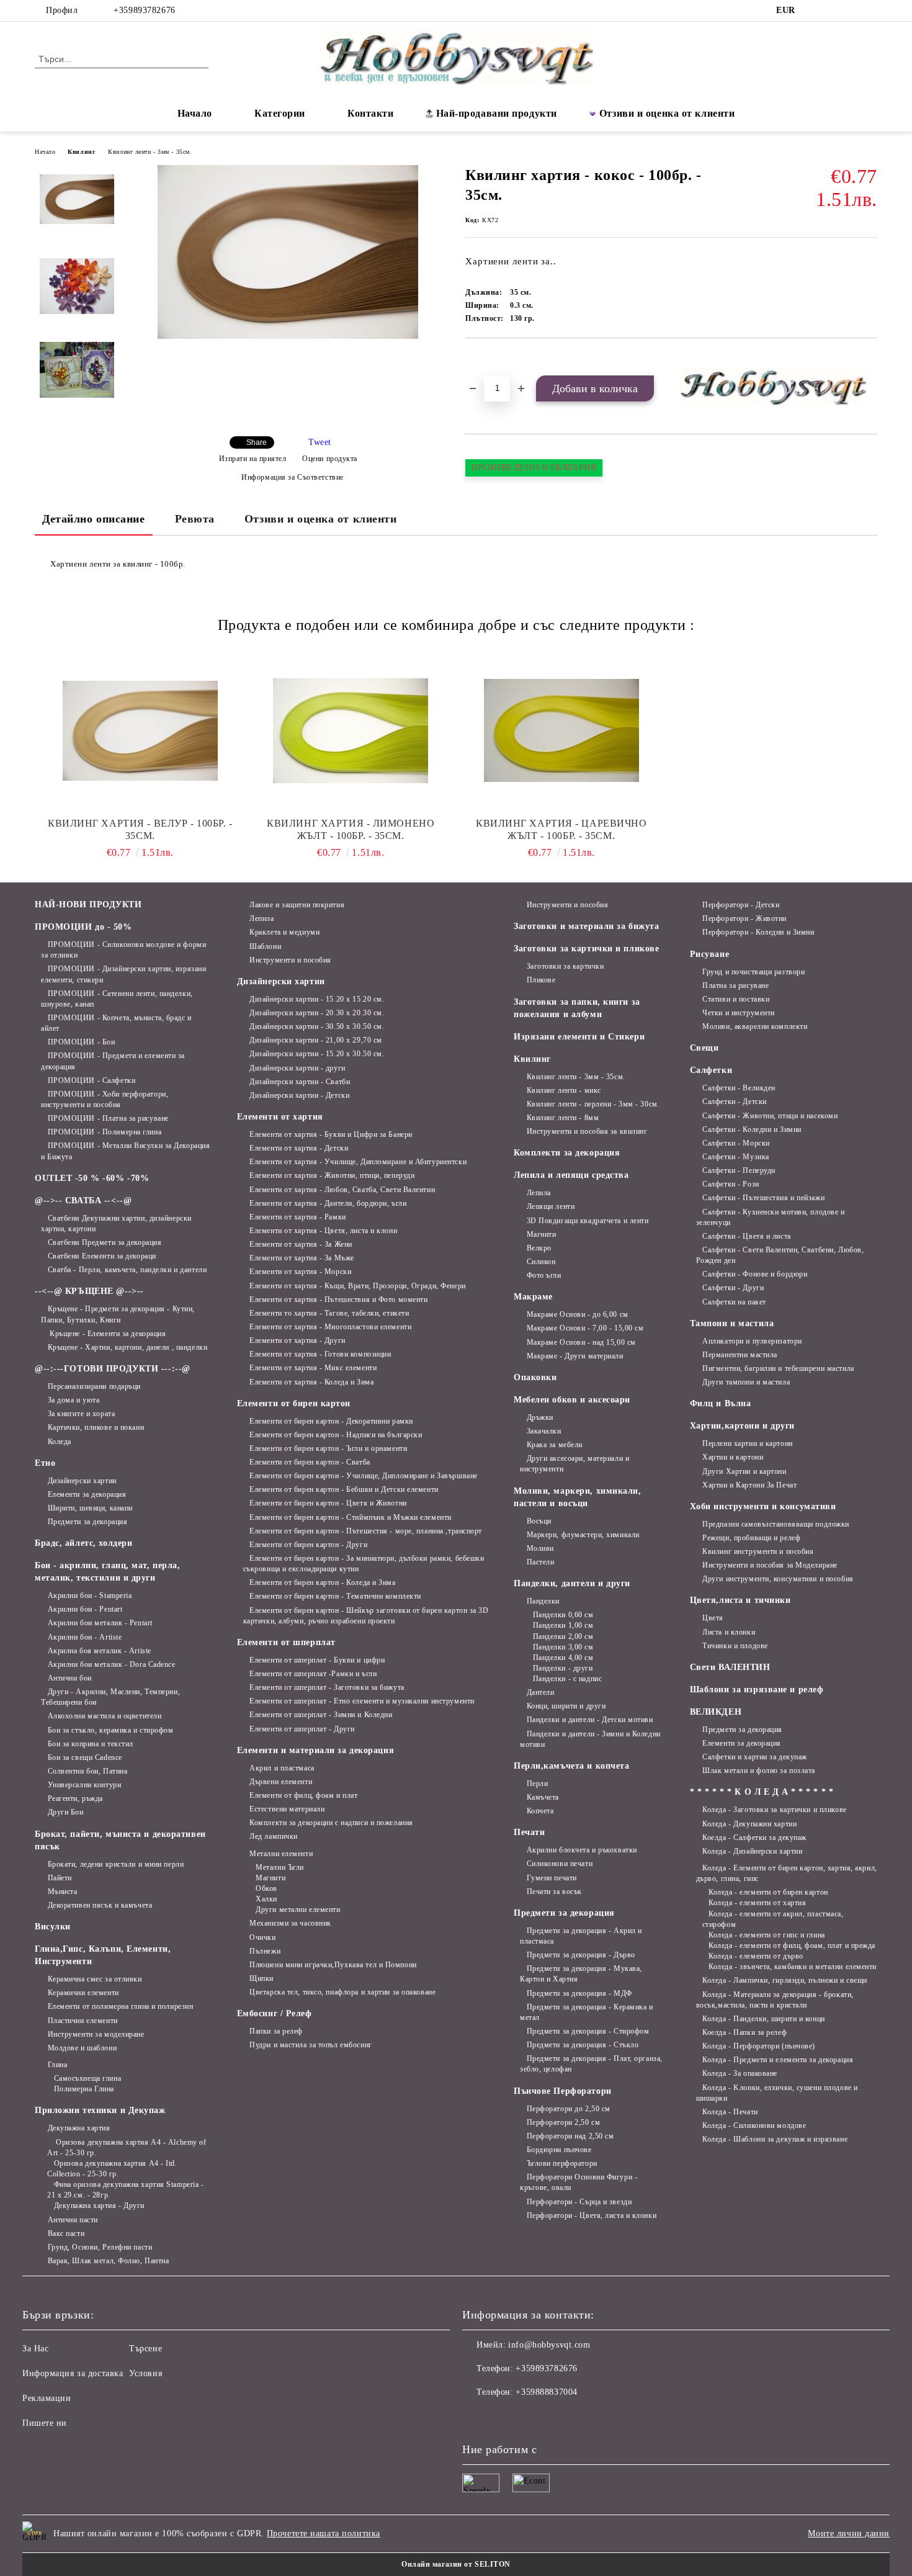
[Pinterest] (870, 11)
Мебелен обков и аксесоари (572, 1400)
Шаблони (265, 946)
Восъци (539, 1521)
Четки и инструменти (739, 1013)
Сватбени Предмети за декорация (105, 1242)
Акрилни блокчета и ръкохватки (582, 1850)
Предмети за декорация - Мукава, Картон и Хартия (581, 1974)
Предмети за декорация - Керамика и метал (587, 2012)
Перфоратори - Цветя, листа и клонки (592, 2215)
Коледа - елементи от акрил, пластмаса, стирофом (773, 1919)
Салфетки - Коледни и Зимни (752, 1129)
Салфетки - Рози (731, 1184)
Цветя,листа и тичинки (740, 1600)
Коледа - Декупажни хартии (749, 1824)
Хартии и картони (733, 1457)
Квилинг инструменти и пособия (758, 1551)
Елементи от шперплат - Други (302, 1729)
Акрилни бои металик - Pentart (100, 1623)
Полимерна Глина (84, 2089)
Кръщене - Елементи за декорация (107, 1334)
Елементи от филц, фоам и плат (303, 1795)
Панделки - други (563, 1668)
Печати (529, 1832)
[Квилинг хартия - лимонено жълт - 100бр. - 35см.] (351, 730)
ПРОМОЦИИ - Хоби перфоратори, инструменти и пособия (105, 1099)
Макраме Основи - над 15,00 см (581, 1342)
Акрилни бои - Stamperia (90, 1595)
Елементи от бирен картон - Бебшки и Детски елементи (344, 1489)
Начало (195, 113)
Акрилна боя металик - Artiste (100, 1651)
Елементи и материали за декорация (315, 1750)
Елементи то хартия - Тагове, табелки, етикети (329, 1313)
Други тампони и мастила (746, 1382)
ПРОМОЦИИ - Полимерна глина (105, 1132)
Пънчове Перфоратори (563, 2091)
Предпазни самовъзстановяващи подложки (776, 1524)
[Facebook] (815, 11)
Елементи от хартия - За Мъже (302, 1258)
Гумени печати (552, 1878)
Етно (45, 1463)
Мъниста (62, 1892)
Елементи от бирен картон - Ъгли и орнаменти (328, 1448)
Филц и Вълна (721, 1403)
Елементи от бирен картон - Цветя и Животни (328, 1503)
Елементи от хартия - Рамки (298, 1217)
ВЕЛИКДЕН (716, 1712)
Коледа (60, 1442)
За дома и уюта (74, 1400)
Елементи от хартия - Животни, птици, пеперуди (332, 1175)
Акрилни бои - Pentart (85, 1609)
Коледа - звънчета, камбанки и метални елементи (793, 1967)
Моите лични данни (849, 2533)
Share (257, 442)
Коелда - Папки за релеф (744, 2032)
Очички (262, 1937)
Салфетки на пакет (734, 1302)
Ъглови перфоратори (562, 2163)
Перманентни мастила (740, 1355)
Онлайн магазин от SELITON (456, 2564)
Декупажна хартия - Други (99, 2206)
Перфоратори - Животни (744, 918)
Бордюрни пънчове (559, 2150)
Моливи (540, 1548)
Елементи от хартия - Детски (299, 1148)
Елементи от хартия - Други (297, 1340)
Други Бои (66, 1812)
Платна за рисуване (735, 985)
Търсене (145, 2349)
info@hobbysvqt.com (549, 2345)
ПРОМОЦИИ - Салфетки (92, 1080)
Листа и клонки (729, 1632)
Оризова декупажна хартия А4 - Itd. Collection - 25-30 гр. (112, 2169)
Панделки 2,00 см (563, 1636)
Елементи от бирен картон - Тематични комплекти (335, 1596)
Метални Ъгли (280, 1867)
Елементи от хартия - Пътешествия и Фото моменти (338, 1299)
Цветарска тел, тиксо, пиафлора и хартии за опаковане (342, 1992)
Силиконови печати (560, 1864)
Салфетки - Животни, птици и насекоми (770, 1116)
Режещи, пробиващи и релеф (751, 1538)
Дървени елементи (281, 1782)
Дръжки (540, 1417)
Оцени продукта (330, 459)
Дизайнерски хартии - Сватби (300, 1082)
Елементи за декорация (87, 1494)
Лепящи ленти (551, 1206)
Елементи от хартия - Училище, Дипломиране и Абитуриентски (358, 1162)
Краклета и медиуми (284, 932)
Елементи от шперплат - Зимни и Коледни (321, 1715)
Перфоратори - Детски (741, 905)
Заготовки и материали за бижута (586, 926)
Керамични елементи (83, 1993)
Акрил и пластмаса (282, 1768)
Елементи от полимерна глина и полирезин (120, 2006)
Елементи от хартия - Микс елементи (313, 1368)
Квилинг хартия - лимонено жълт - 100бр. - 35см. (351, 829)
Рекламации (47, 2398)
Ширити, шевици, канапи (90, 1508)
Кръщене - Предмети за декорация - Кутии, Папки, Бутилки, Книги (118, 1314)
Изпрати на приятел (253, 459)
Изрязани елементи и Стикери (579, 1037)
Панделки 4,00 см (563, 1658)
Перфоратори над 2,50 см (570, 2136)
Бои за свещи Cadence (85, 1757)
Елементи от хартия (280, 1117)
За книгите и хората (81, 1414)
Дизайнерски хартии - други (297, 1068)
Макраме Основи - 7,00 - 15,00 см (585, 1328)
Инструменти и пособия (290, 960)
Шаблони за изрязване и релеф (757, 1690)
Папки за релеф (276, 2031)
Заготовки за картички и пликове (586, 949)
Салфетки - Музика (736, 1157)
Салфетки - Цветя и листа (746, 1236)
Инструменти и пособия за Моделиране (770, 1565)
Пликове (541, 980)
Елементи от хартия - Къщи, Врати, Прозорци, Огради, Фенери (357, 1286)
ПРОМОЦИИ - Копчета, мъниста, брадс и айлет (116, 1023)
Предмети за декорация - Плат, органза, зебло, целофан (591, 2064)
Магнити (270, 1878)
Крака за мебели (555, 1445)
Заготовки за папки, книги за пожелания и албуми (577, 1008)
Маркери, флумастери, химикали (583, 1535)
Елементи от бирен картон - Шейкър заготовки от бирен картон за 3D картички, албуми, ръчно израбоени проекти (366, 1616)
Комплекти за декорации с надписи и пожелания (331, 1823)
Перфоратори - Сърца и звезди (579, 2202)
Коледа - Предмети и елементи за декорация (778, 2060)
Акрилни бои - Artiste (85, 1637)
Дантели (540, 1692)
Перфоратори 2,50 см (563, 2122)
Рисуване (709, 954)
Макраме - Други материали (575, 1356)
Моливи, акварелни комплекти (755, 1026)
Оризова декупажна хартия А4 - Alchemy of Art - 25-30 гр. (127, 2147)
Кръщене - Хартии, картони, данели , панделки (127, 1347)
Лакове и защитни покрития (297, 905)
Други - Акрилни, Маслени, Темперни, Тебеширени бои (110, 1697)
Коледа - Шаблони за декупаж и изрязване (775, 2139)
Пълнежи (265, 1951)
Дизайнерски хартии (82, 1481)
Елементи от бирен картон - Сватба (310, 1462)
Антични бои (70, 1678)
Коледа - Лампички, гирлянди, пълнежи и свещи (785, 1980)
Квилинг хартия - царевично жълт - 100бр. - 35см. (561, 829)
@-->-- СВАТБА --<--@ (83, 1200)
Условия (145, 2373)
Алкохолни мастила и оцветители (105, 1716)
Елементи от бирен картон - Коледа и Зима (322, 1582)
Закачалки (544, 1431)
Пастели (540, 1562)
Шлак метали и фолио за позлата (759, 1770)
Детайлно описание (94, 519)
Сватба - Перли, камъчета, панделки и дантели (127, 1270)
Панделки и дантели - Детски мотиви (590, 1720)
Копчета (540, 1811)
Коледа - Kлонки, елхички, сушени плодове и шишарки (777, 2093)
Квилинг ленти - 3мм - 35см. (150, 152)
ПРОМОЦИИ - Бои (81, 1042)
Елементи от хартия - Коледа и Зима (311, 1382)
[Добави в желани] (489, 359)
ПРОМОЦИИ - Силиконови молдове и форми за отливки (123, 950)
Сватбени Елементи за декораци (102, 1256)
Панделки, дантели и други (572, 1583)
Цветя (713, 1618)
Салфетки (711, 1070)
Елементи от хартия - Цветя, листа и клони (323, 1231)
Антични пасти (73, 2220)
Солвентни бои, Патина (87, 1771)
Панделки (543, 1601)
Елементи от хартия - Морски (300, 1272)
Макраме (533, 1297)
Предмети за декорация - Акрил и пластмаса (581, 1936)
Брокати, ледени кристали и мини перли (116, 1864)
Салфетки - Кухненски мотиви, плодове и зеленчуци (771, 1217)
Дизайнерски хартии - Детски (299, 1095)
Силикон (541, 1262)
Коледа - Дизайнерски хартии (752, 1851)
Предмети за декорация (87, 1522)
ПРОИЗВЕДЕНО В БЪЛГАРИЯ (534, 468)
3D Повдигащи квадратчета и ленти (588, 1221)
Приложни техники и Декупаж (100, 2110)
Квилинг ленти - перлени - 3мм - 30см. (593, 1104)
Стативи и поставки (736, 999)
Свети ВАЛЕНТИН (730, 1667)
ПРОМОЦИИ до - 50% (83, 927)
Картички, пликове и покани (96, 1427)
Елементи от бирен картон (294, 1403)
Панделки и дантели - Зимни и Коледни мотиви (590, 1739)
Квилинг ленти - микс (564, 1090)
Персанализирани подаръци (94, 1386)
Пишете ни (45, 2423)
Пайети (60, 1878)
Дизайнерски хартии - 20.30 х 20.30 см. (317, 1013)
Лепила (262, 918)
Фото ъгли (544, 1275)
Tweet (320, 442)
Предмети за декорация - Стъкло (583, 2045)
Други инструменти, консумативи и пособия (778, 1579)
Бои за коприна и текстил (91, 1744)
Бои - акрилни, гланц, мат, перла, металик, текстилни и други (107, 1572)
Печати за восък (554, 1892)
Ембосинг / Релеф (275, 2013)
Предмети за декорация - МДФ (579, 1993)
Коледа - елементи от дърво (756, 1956)
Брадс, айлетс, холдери (83, 1543)
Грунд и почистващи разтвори (753, 972)
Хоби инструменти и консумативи (763, 1506)
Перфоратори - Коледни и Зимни (758, 932)
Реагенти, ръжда (75, 1798)
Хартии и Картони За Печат (749, 1485)
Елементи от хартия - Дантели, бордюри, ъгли (328, 1203)
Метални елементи (281, 1854)
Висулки (53, 1927)
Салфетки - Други (733, 1288)
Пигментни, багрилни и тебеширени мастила (778, 1368)
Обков (266, 1888)
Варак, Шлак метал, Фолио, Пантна (108, 2261)
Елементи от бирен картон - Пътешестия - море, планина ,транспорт (366, 1531)
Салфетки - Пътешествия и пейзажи (763, 1198)
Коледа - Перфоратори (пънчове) (759, 2046)
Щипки (262, 1978)
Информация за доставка (73, 2373)
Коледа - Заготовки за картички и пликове (774, 1810)
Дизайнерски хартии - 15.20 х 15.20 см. (317, 999)
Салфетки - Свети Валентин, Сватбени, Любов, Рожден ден (780, 1255)
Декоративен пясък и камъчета (100, 1905)
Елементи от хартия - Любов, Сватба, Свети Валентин (342, 1190)
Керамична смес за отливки (95, 1979)
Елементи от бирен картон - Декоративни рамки (331, 1421)
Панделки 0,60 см (563, 1615)
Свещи (704, 1048)
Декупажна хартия (79, 2128)
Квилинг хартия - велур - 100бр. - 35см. (140, 829)
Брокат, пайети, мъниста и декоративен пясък (120, 1840)
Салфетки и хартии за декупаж (755, 1757)
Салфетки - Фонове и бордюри (755, 1274)
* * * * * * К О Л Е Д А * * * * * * (762, 1792)
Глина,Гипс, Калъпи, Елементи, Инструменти (103, 1955)
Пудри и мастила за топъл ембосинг (311, 2045)
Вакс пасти (66, 2233)
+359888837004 (546, 2392)
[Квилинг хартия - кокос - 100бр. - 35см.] (288, 336)
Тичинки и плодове (735, 1646)
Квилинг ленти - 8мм (563, 1118)
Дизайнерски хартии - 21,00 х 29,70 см (316, 1040)
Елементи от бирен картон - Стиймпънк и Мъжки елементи (351, 1517)
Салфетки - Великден (739, 1088)
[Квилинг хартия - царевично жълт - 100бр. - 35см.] (561, 730)
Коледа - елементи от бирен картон (768, 1892)
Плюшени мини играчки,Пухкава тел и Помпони (333, 1965)
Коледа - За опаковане (740, 2073)
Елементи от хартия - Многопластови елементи (330, 1327)
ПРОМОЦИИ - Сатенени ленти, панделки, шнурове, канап (117, 999)
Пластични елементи (83, 2021)
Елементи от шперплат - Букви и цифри (317, 1660)
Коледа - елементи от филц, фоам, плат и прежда (792, 1945)
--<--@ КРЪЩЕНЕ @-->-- (89, 1291)
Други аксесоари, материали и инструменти (574, 1464)
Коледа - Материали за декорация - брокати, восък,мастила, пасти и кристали (775, 2000)
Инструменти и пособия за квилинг (587, 1131)
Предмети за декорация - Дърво (581, 1955)
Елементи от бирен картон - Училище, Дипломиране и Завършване (364, 1476)
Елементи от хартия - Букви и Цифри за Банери (331, 1134)
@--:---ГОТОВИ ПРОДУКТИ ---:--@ (113, 1369)
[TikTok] (852, 11)
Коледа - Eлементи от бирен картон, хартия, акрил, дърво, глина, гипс (787, 1873)
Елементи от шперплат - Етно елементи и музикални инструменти (362, 1701)
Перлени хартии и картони (747, 1443)
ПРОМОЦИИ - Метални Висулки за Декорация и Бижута (125, 1151)
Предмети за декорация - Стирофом (588, 2031)
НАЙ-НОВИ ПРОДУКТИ (88, 904)
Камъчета (543, 1797)
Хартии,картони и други (742, 1426)
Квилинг (82, 152)
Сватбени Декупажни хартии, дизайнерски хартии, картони (116, 1223)
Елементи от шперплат (286, 1642)
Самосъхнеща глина (87, 2078)
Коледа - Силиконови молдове (754, 2125)
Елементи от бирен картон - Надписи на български (336, 1435)
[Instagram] (833, 11)
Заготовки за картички (565, 966)
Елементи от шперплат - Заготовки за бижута (327, 1687)
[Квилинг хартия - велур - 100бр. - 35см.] (140, 730)
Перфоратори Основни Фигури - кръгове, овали (579, 2182)
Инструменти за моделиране (96, 2034)
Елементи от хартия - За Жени (301, 1244)
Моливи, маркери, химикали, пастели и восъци (578, 1497)
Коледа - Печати (730, 2112)
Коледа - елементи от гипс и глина (767, 1935)
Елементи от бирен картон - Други (308, 1545)
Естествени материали (287, 1809)
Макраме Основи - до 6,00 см (578, 1314)
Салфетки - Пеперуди (739, 1170)
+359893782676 (144, 10)
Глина (57, 2065)
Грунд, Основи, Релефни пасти (100, 2247)
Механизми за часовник (290, 1923)
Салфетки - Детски (735, 1102)
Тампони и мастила (732, 1323)
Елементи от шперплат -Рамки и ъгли (313, 1674)
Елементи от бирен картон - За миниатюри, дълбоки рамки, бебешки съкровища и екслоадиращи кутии (364, 1564)
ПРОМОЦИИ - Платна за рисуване (108, 1118)
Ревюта (195, 519)
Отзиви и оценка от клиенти (667, 113)
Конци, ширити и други (566, 1706)
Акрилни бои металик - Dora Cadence (112, 1664)
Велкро (539, 1248)
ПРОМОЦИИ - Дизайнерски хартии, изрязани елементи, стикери (123, 974)
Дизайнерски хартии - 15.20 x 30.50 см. (317, 1054)
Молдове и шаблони (82, 2048)
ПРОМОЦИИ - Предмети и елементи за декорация (113, 1061)
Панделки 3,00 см (563, 1647)
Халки (266, 1899)
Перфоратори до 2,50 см (569, 2109)
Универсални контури (84, 1785)
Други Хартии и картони (744, 1471)
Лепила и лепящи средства (571, 1175)
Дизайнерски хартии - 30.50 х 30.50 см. (317, 1026)
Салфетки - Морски (736, 1143)
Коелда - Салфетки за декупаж (754, 1838)
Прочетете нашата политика (324, 2533)
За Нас (35, 2349)
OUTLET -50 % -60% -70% (92, 1178)
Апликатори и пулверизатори (752, 1341)
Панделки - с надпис (567, 1679)
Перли (537, 1784)
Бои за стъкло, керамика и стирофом (111, 1730)
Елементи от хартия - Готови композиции (320, 1354)
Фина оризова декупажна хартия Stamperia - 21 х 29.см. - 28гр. (126, 2190)
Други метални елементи (298, 1910)
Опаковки (535, 1377)
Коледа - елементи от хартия (757, 1903)
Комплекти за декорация (567, 1153)
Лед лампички (274, 1836)
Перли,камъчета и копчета (571, 1766)
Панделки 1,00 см (563, 1625)
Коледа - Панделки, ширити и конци (763, 2019)
